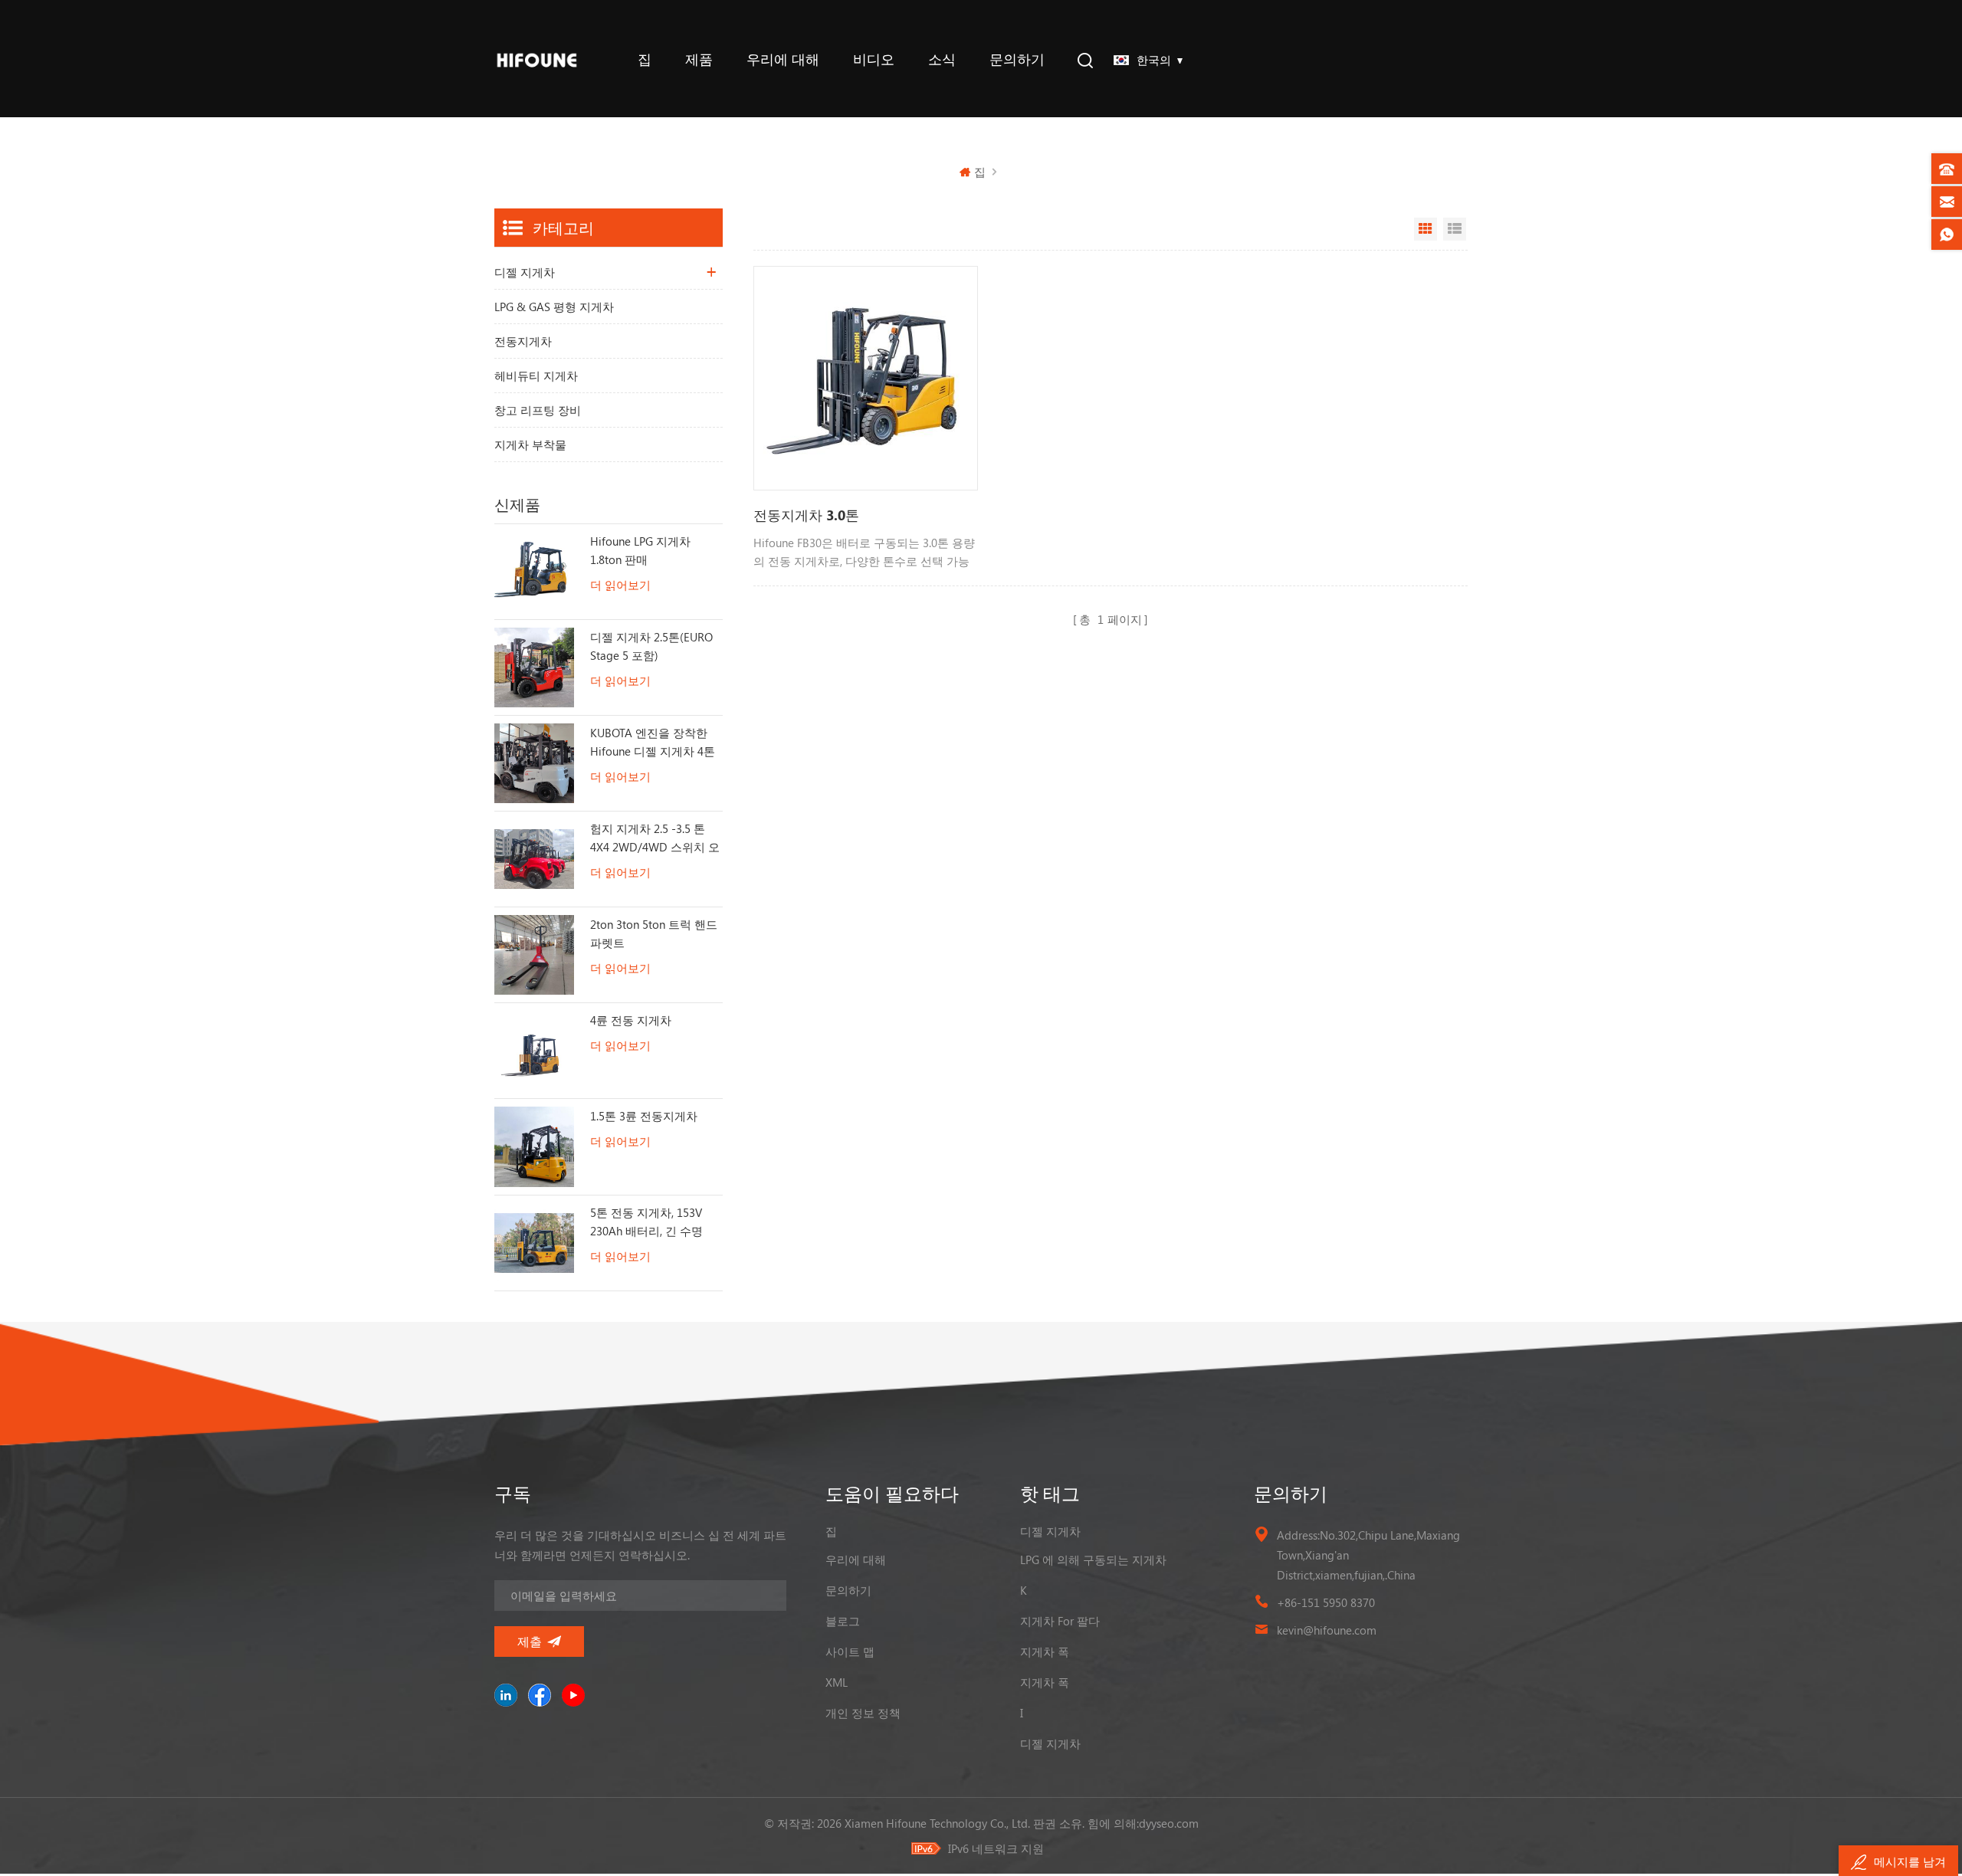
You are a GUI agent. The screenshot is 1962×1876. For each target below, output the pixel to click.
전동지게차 (523, 341)
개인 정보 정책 (863, 1713)
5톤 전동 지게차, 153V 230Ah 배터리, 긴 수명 (646, 1222)
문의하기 (1017, 59)
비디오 (874, 59)
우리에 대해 (783, 59)
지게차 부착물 (530, 444)
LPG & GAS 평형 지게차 (554, 307)
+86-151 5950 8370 (1326, 1602)
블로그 (843, 1621)
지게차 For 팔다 (1060, 1621)
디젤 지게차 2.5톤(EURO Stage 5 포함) (651, 646)
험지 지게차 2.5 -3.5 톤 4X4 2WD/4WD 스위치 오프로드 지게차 (655, 838)
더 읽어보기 (620, 585)
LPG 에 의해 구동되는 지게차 (1093, 1560)
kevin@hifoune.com (1327, 1630)
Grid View (1426, 229)
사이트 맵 (850, 1651)
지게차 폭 (1045, 1651)
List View (1455, 229)
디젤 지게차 (525, 272)
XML (837, 1682)
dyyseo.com (1169, 1823)
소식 (942, 59)
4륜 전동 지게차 (631, 1020)
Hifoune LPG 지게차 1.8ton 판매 (640, 550)
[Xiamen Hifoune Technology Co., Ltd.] (537, 59)
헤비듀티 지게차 (536, 376)
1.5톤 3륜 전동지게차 (644, 1116)
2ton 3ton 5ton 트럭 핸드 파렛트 (654, 933)
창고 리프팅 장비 (538, 410)
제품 (699, 59)
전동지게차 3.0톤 (806, 515)
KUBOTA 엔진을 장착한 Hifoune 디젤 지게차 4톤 (653, 742)
